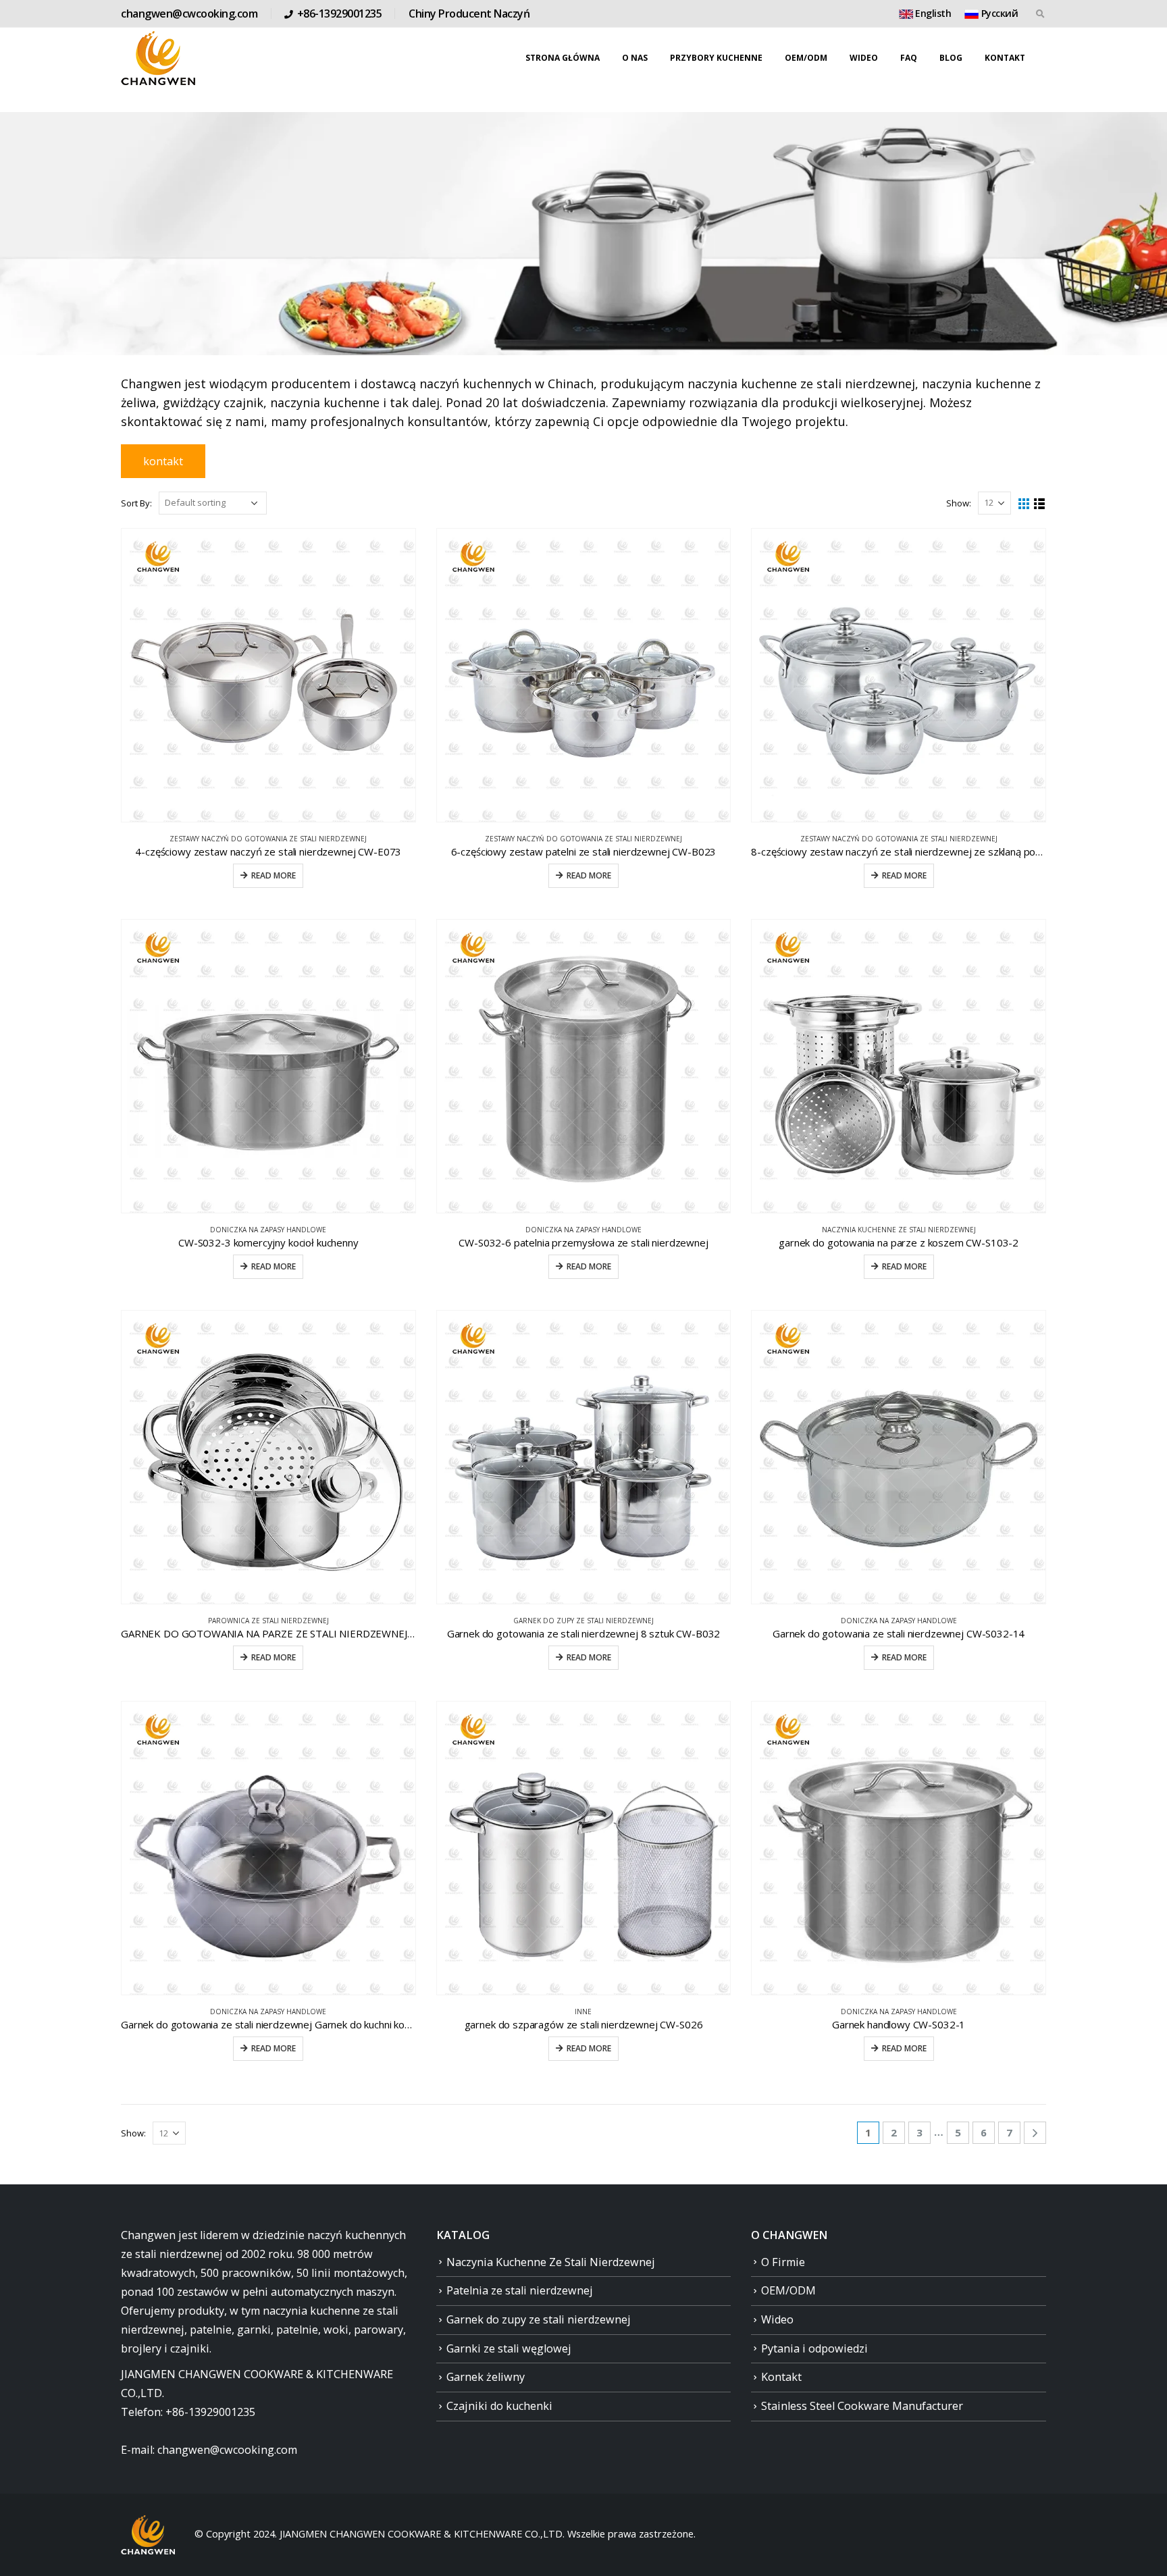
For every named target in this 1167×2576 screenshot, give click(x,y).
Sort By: (136, 503)
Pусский (998, 13)
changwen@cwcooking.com (189, 14)
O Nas (635, 58)
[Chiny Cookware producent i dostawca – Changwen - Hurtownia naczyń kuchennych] (158, 58)
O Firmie (783, 2262)
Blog (951, 58)
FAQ (909, 58)
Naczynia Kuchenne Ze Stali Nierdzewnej (899, 1230)
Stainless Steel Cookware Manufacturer (862, 2406)
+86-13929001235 (340, 14)
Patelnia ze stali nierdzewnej (520, 2290)
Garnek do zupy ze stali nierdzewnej (583, 1621)
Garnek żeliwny (486, 2377)
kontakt (163, 461)
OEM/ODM (806, 58)
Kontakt (1005, 58)
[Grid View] (1024, 504)
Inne (583, 2012)
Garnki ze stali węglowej (509, 2348)
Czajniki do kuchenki (499, 2406)
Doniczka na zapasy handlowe (268, 1230)
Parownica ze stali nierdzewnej (268, 1621)
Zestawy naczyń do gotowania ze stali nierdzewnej (268, 839)
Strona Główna (563, 58)
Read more (274, 875)
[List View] (1040, 504)
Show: (959, 503)
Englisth (932, 13)
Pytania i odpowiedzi (814, 2348)
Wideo (864, 58)
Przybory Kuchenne (716, 58)
